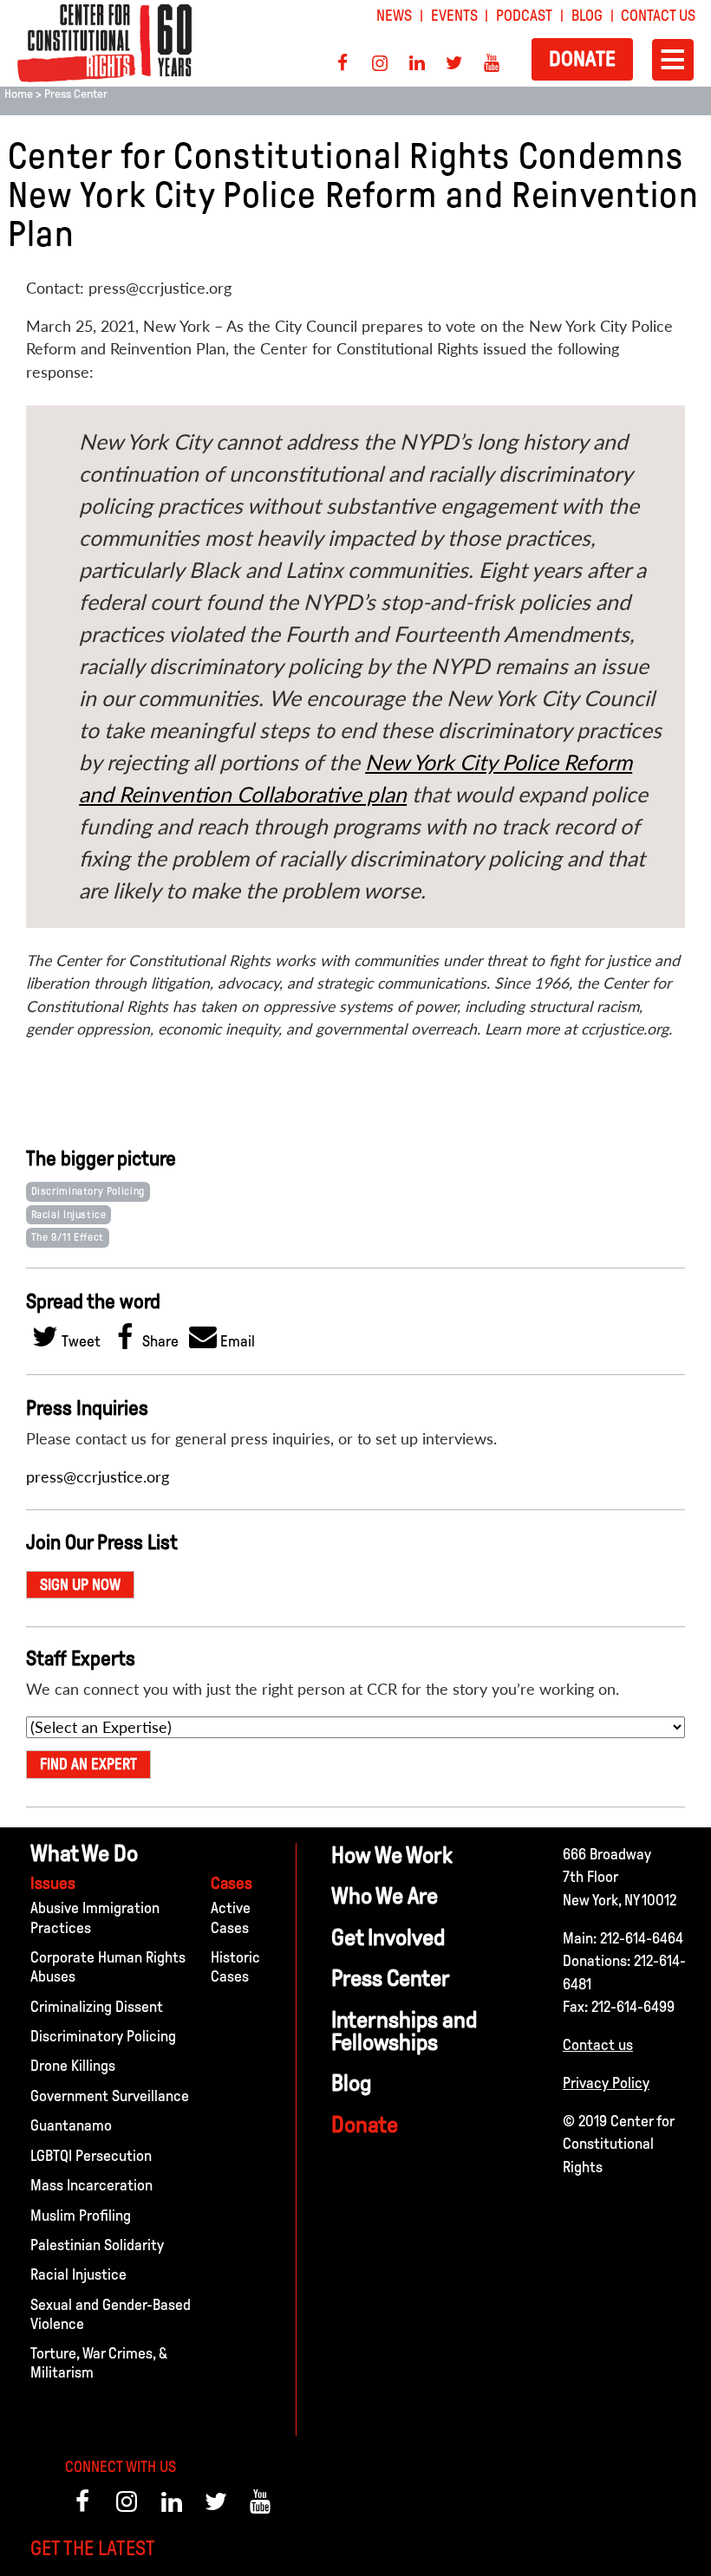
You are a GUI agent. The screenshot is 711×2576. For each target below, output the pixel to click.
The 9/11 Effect (68, 1237)
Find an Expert (88, 1764)
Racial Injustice (69, 1215)
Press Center (76, 94)
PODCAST (524, 16)
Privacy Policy (606, 2083)
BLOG (587, 16)
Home (19, 94)
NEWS (394, 16)
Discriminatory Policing (88, 1191)
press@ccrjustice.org (98, 1477)
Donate (582, 58)
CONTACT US (658, 16)
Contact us (598, 2045)
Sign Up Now (80, 1585)
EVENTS (454, 16)
